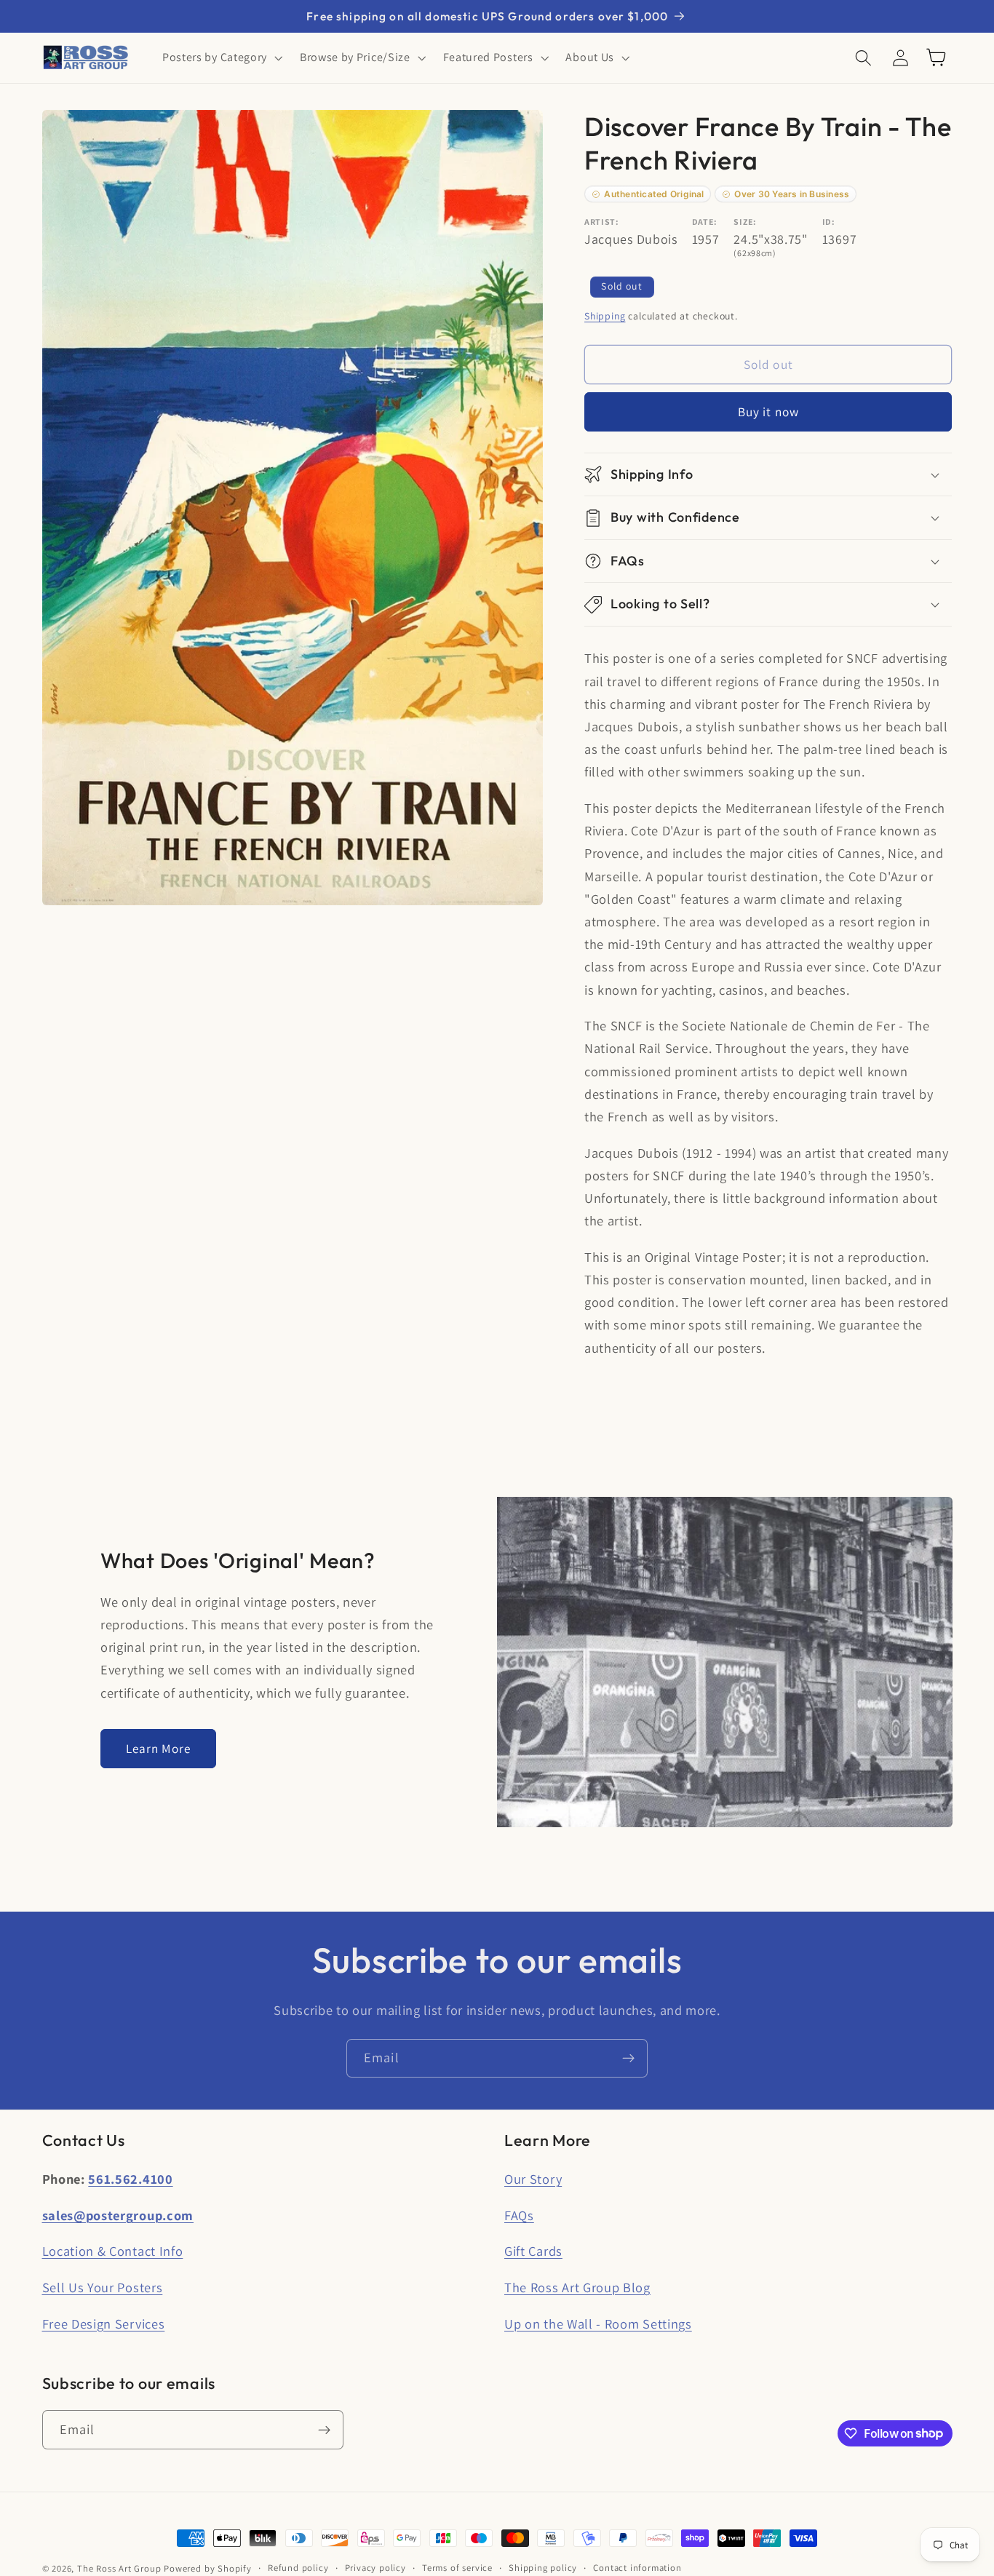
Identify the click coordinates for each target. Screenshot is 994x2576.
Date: (705, 222)
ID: (829, 222)
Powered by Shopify (208, 2568)
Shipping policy (543, 2568)
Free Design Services (104, 2323)
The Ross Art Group (119, 2568)
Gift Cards (533, 2251)
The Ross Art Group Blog (577, 2287)
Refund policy (298, 2568)
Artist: (602, 222)
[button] (221, 57)
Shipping (605, 316)
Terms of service (457, 2568)
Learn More (159, 1748)
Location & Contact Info (113, 2251)
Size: (745, 222)
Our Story (533, 2179)
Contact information (637, 2568)
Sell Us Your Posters (103, 2287)
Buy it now (769, 412)
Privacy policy (375, 2568)
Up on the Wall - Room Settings (598, 2323)
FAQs (519, 2215)
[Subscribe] (628, 2059)
